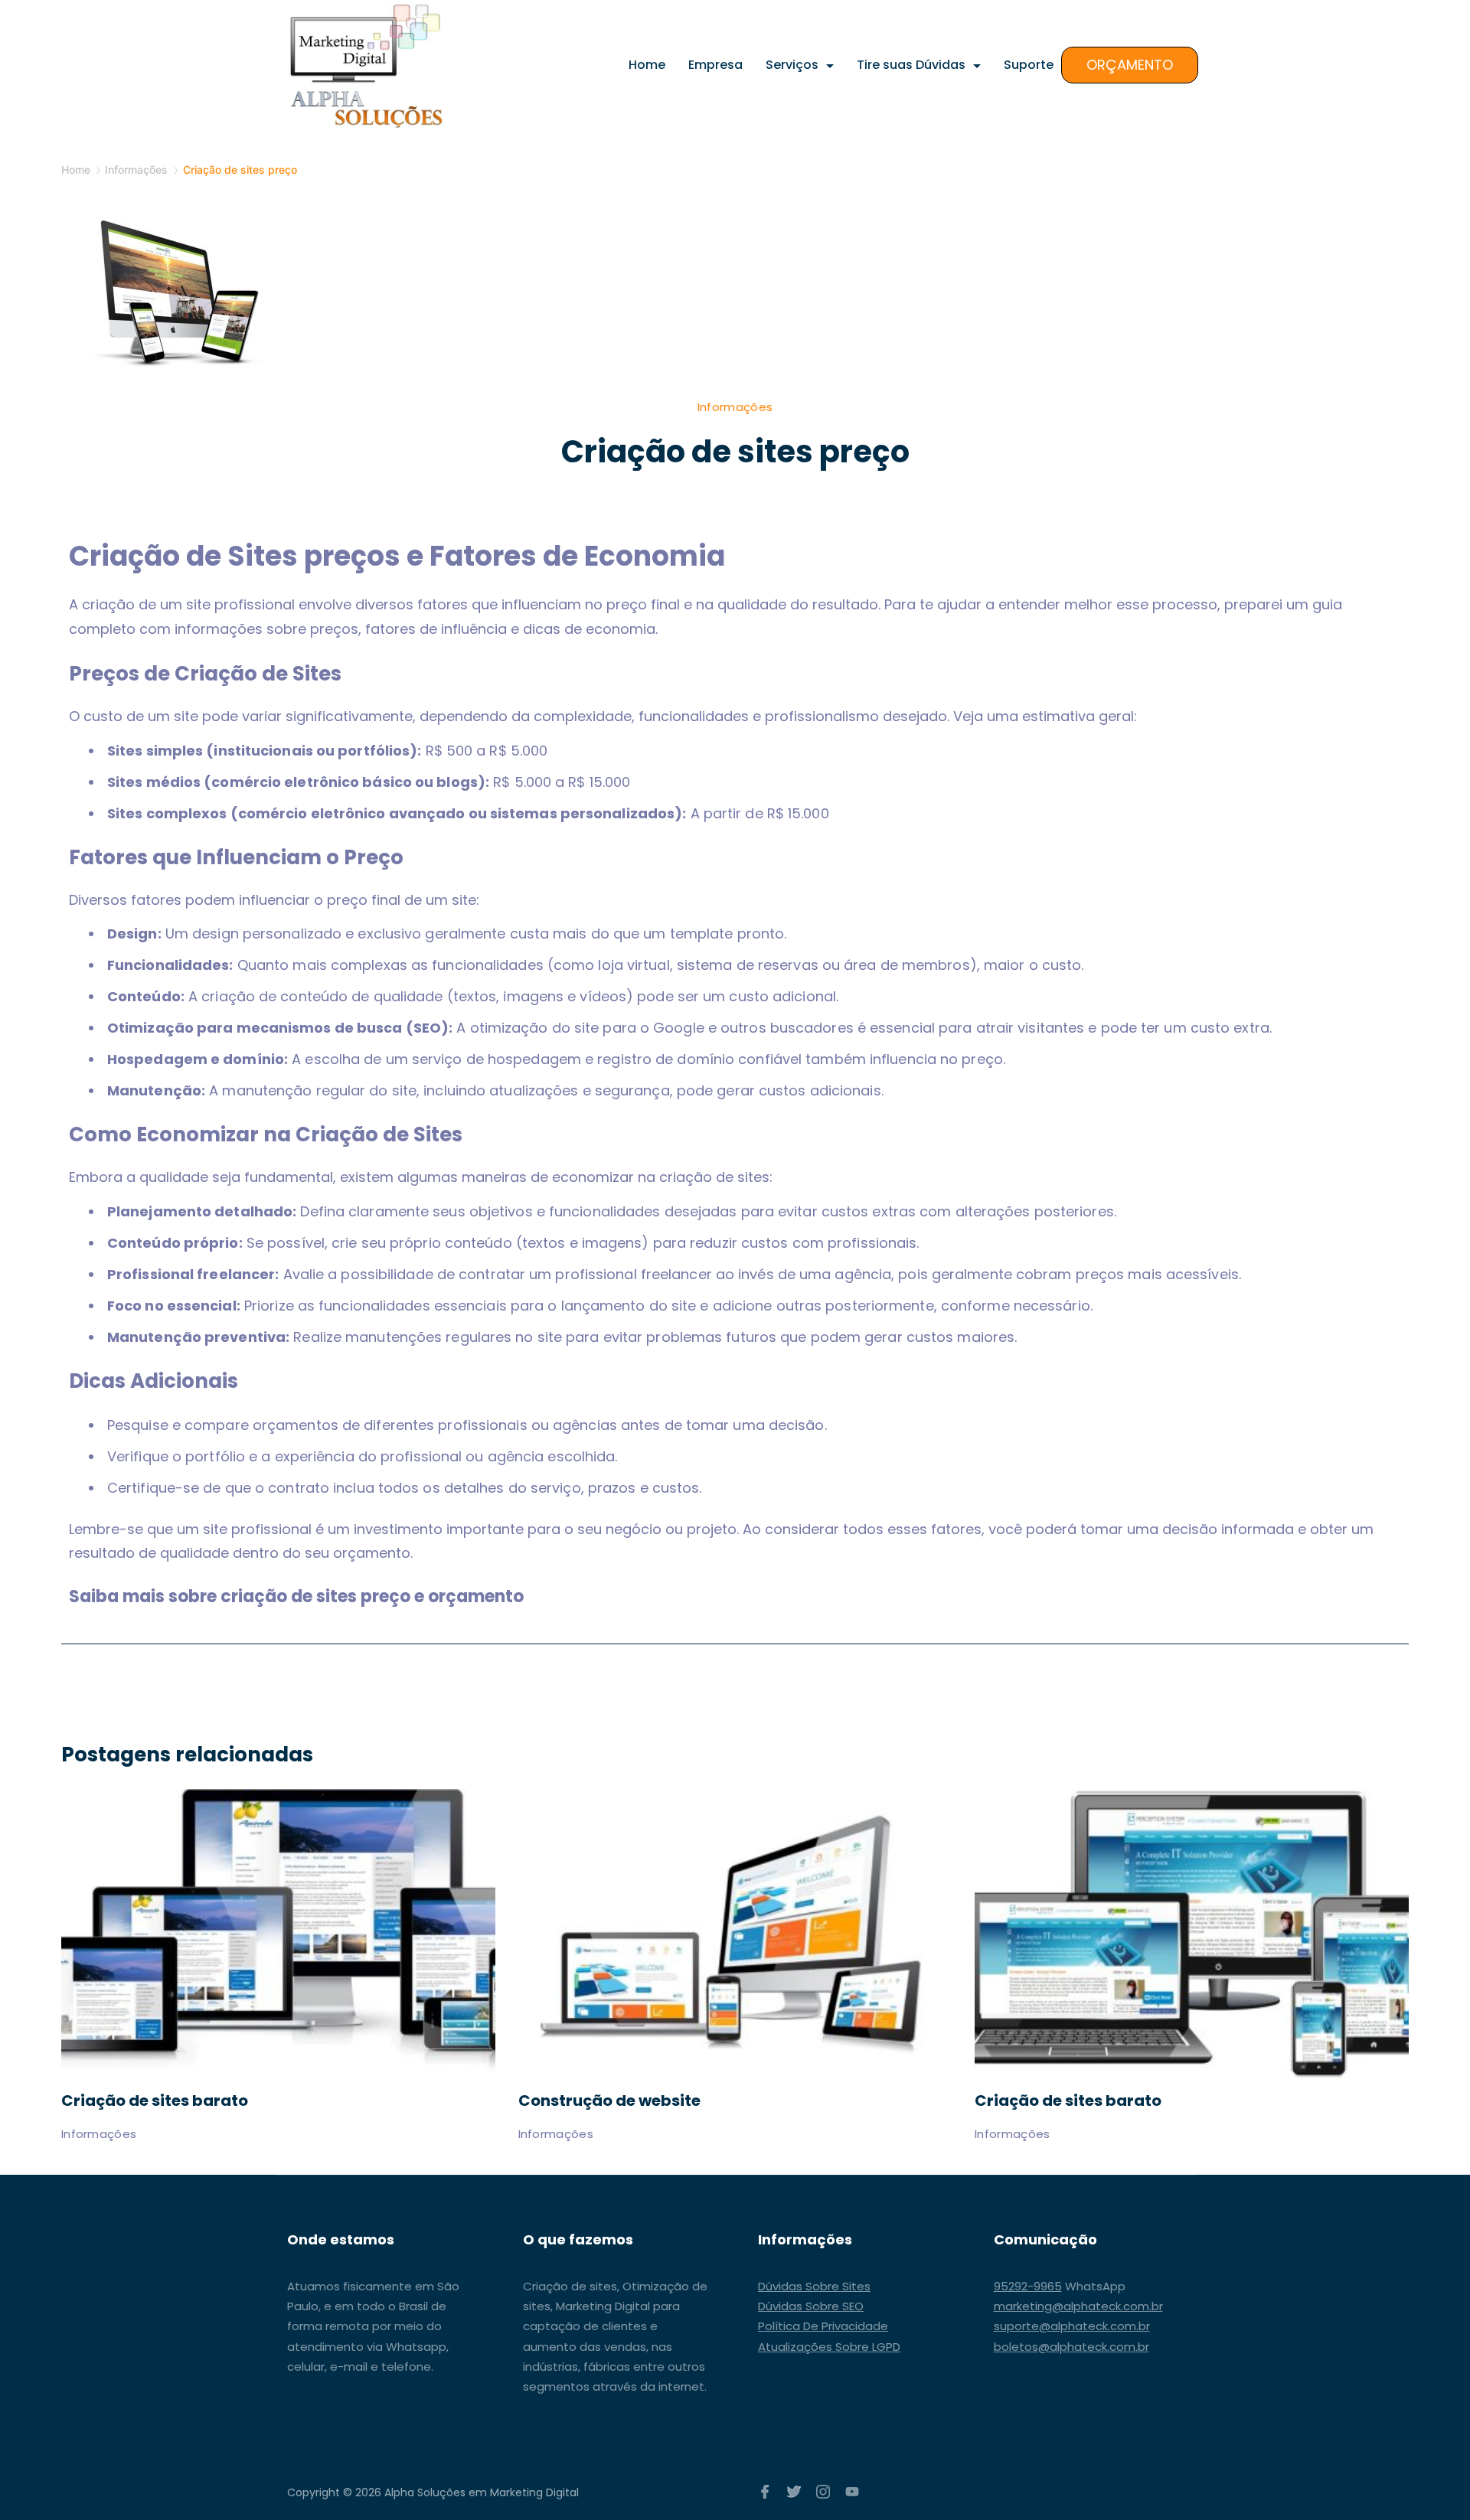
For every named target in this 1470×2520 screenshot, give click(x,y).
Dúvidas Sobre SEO (811, 2306)
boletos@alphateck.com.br (1071, 2347)
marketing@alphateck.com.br (1078, 2306)
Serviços (792, 65)
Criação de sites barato (155, 2101)
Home (647, 65)
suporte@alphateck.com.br (1072, 2326)
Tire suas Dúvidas (911, 65)
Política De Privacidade (823, 2326)
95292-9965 (1028, 2286)
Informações (735, 407)
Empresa (715, 65)
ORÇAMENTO (1130, 65)
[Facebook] (765, 2492)
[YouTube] (852, 2492)
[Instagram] (823, 2492)
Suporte (1029, 65)
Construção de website (609, 2101)
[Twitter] (794, 2492)
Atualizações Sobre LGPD (829, 2347)
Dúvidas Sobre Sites (814, 2286)
